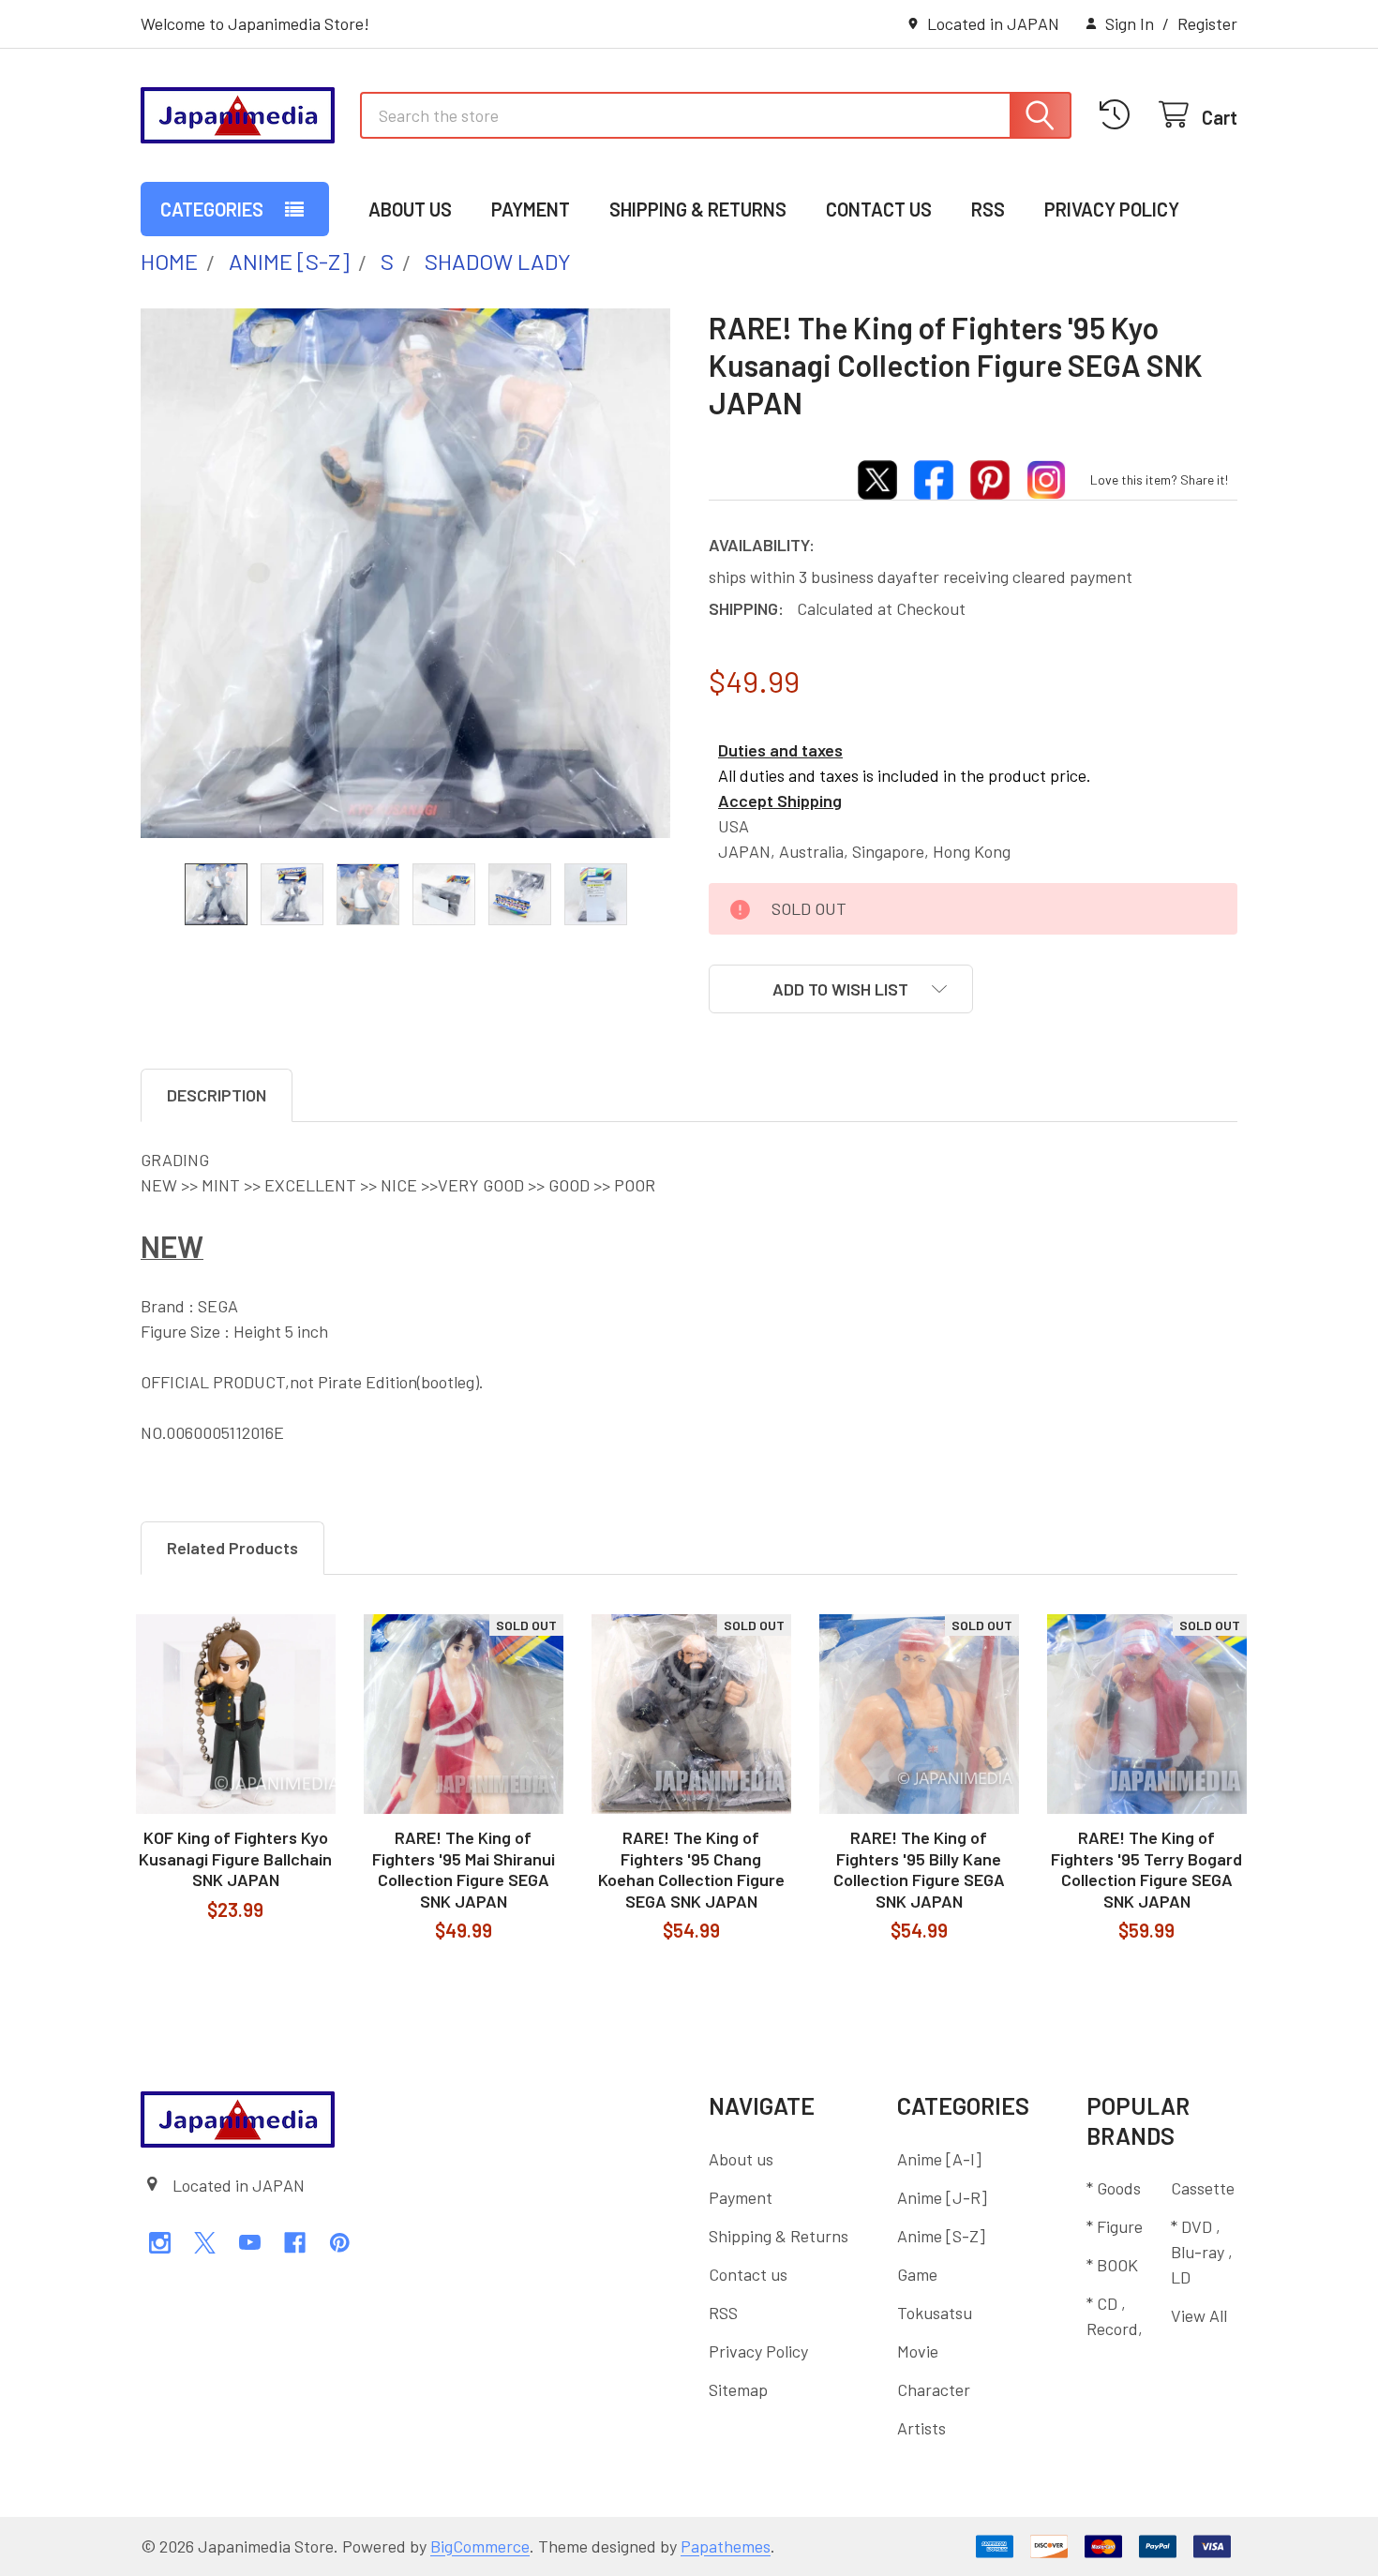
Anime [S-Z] (941, 2236)
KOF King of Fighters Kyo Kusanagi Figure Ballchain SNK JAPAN (235, 1858)
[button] (841, 989)
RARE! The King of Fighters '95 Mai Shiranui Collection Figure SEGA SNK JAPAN (464, 1869)
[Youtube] (250, 2243)
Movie (918, 2351)
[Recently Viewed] (1120, 115)
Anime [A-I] (939, 2159)
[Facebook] (295, 2243)
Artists (921, 2428)
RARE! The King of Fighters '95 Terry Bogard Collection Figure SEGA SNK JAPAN (1146, 1869)
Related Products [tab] (232, 1548)
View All (1199, 2315)
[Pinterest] (340, 2243)
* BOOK (1112, 2265)
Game (917, 2274)
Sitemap (738, 2389)
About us (410, 209)
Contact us (879, 209)
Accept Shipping (780, 801)
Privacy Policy (1112, 209)
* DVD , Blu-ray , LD (1202, 2252)
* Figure (1115, 2226)
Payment (531, 209)
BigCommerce (480, 2546)
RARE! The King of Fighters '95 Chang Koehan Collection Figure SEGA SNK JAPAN (691, 1869)
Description (217, 1095)
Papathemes (726, 2546)
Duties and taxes (780, 750)
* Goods (1114, 2188)
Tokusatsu (935, 2313)
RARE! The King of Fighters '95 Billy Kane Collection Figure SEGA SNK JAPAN (919, 1869)
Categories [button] (212, 209)
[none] (405, 573)
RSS (988, 209)
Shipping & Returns (698, 209)
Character (934, 2389)
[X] (205, 2243)
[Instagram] (160, 2243)
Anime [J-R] (942, 2197)
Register (1207, 23)
